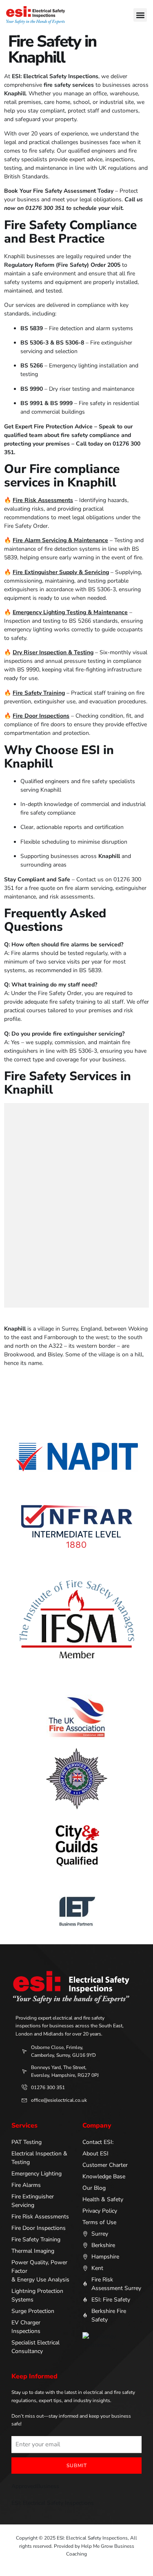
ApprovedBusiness (35, 2486)
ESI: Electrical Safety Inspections (53, 2503)
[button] (140, 15)
